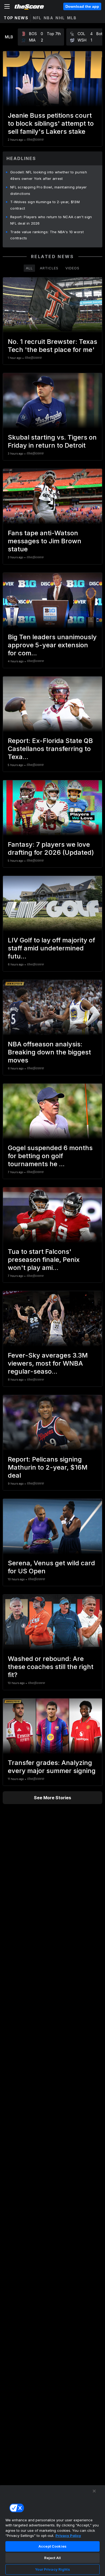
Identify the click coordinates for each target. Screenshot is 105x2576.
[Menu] (7, 6)
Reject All (52, 2558)
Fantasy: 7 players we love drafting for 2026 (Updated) (51, 848)
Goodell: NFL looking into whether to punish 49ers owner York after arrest (49, 175)
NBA (49, 18)
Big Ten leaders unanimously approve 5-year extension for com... (52, 645)
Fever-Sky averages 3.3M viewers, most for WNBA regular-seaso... (48, 1363)
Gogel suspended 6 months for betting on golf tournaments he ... (50, 1156)
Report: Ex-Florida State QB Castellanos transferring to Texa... (50, 749)
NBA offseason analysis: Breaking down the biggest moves (49, 1052)
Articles (49, 268)
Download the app (82, 6)
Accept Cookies (52, 2546)
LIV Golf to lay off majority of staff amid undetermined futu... (51, 948)
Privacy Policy (68, 2536)
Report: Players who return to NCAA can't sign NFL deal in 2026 (51, 220)
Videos (72, 268)
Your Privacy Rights (52, 2569)
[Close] (94, 2491)
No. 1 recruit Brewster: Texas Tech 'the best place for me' (52, 346)
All (29, 268)
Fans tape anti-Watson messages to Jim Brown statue (45, 541)
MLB (72, 18)
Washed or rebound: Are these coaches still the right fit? (51, 1667)
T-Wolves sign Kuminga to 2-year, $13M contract (45, 205)
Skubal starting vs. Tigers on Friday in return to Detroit (52, 441)
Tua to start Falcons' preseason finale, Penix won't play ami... (44, 1260)
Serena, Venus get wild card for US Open (51, 1567)
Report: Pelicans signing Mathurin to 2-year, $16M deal (48, 1467)
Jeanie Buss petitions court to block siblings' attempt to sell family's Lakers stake (51, 123)
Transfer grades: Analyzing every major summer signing (52, 1767)
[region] (52, 2530)
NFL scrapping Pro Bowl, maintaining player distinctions (49, 190)
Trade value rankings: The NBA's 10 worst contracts (47, 235)
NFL (37, 18)
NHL (60, 18)
